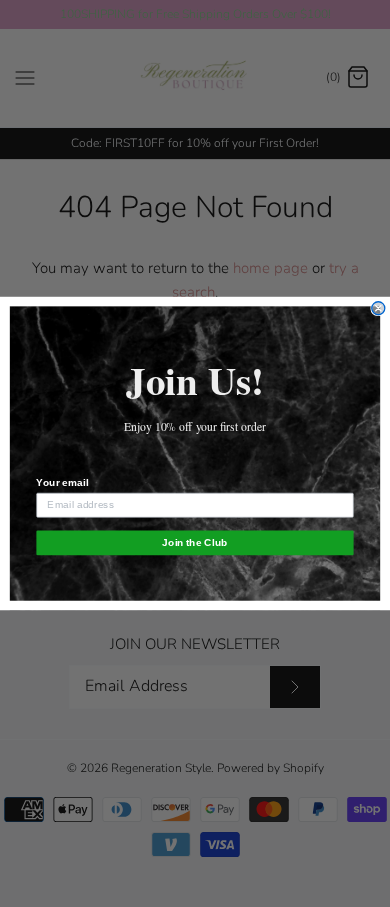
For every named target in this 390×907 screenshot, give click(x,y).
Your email (62, 482)
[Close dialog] (378, 308)
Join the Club (195, 542)
